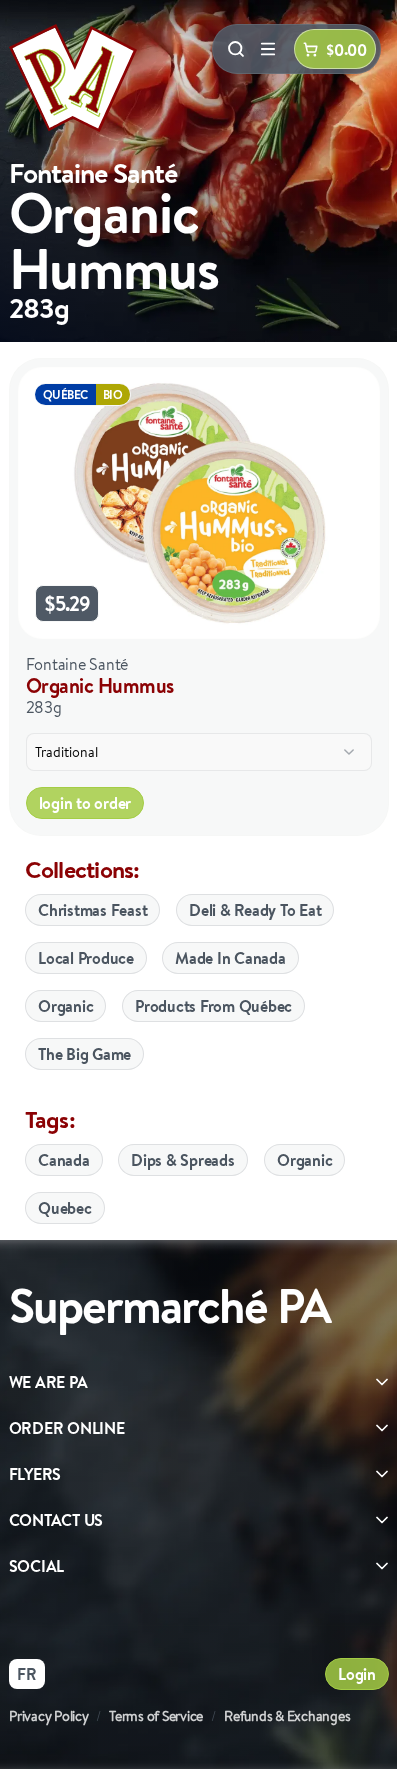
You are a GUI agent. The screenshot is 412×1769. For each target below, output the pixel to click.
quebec (65, 1208)
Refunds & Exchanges (287, 1716)
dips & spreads (183, 1160)
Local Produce (86, 958)
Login (357, 1674)
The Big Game (84, 1054)
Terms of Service (156, 1716)
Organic (65, 1006)
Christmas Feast (92, 910)
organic (304, 1160)
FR (27, 1674)
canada (64, 1160)
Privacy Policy (49, 1716)
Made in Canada (230, 958)
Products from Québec (213, 1006)
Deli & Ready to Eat (255, 910)
